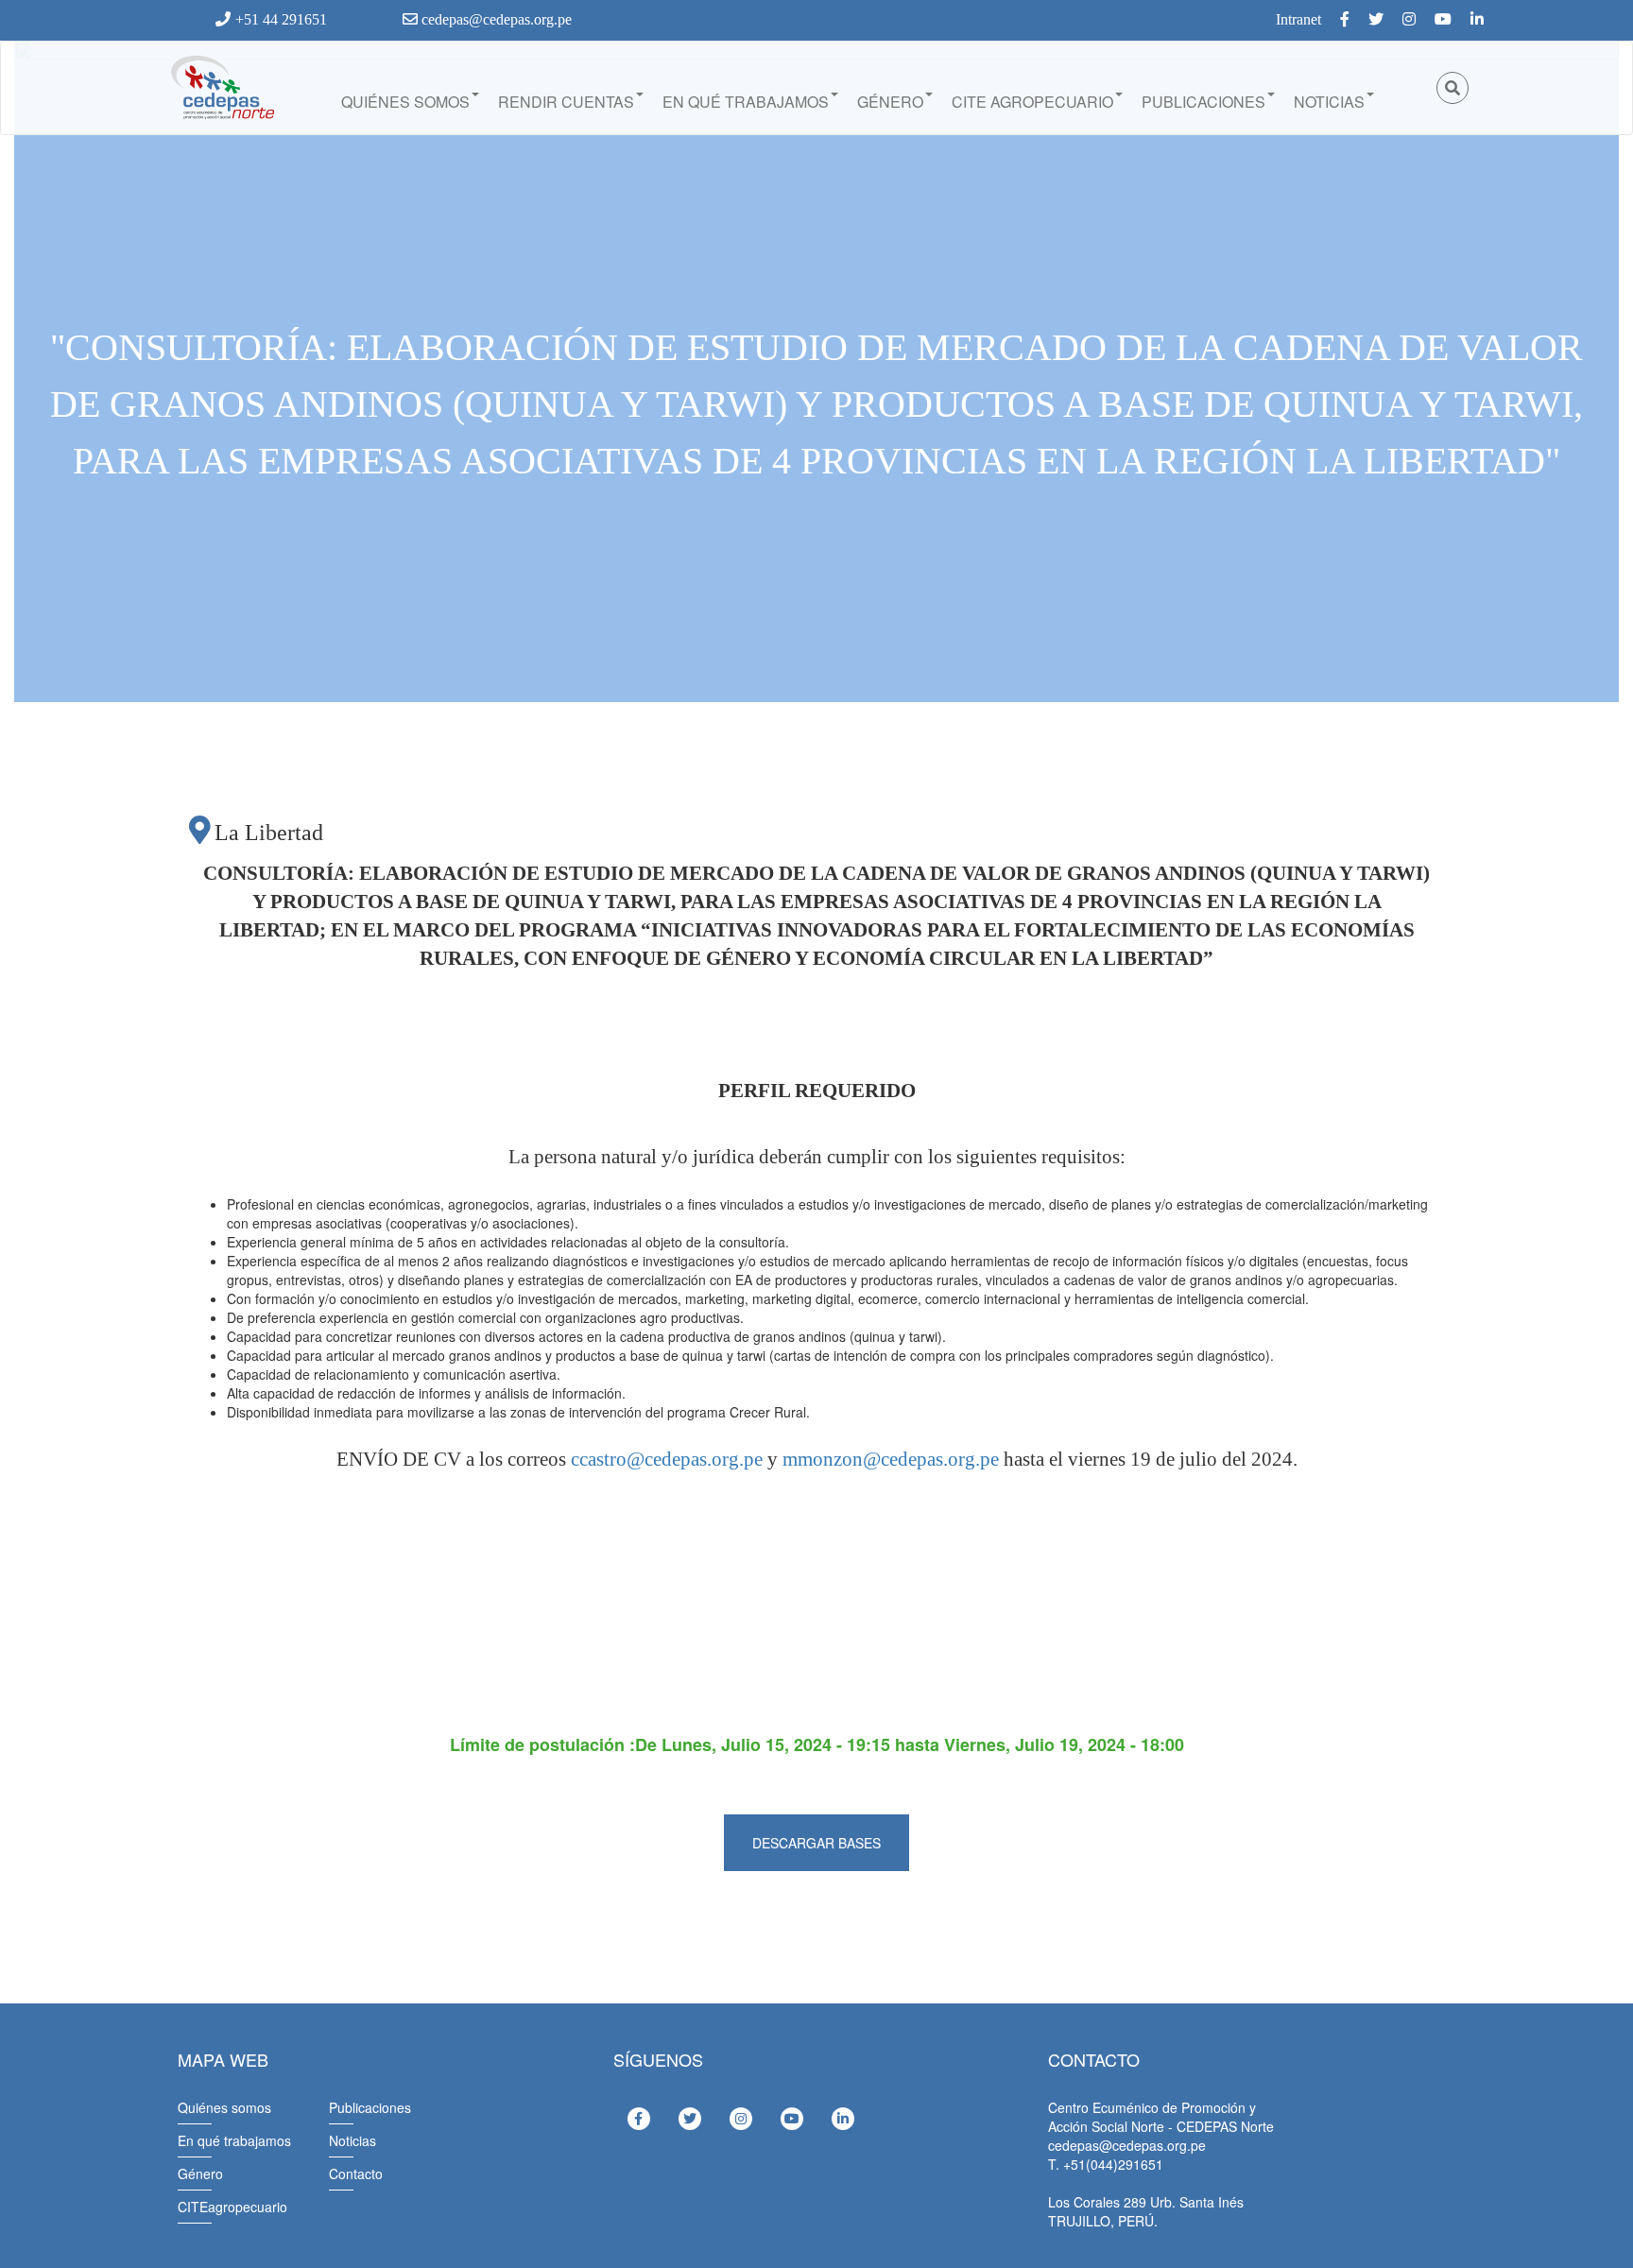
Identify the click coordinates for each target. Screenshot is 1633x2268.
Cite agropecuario (1032, 102)
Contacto (356, 2173)
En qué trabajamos (746, 102)
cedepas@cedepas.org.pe (495, 19)
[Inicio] (221, 88)
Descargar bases (816, 1843)
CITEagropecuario (232, 2207)
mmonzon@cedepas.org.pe (891, 1459)
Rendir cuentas (566, 102)
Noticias (1329, 102)
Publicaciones (1203, 102)
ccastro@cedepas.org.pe (667, 1459)
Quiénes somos (405, 102)
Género (890, 102)
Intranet (1298, 19)
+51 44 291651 (281, 19)
